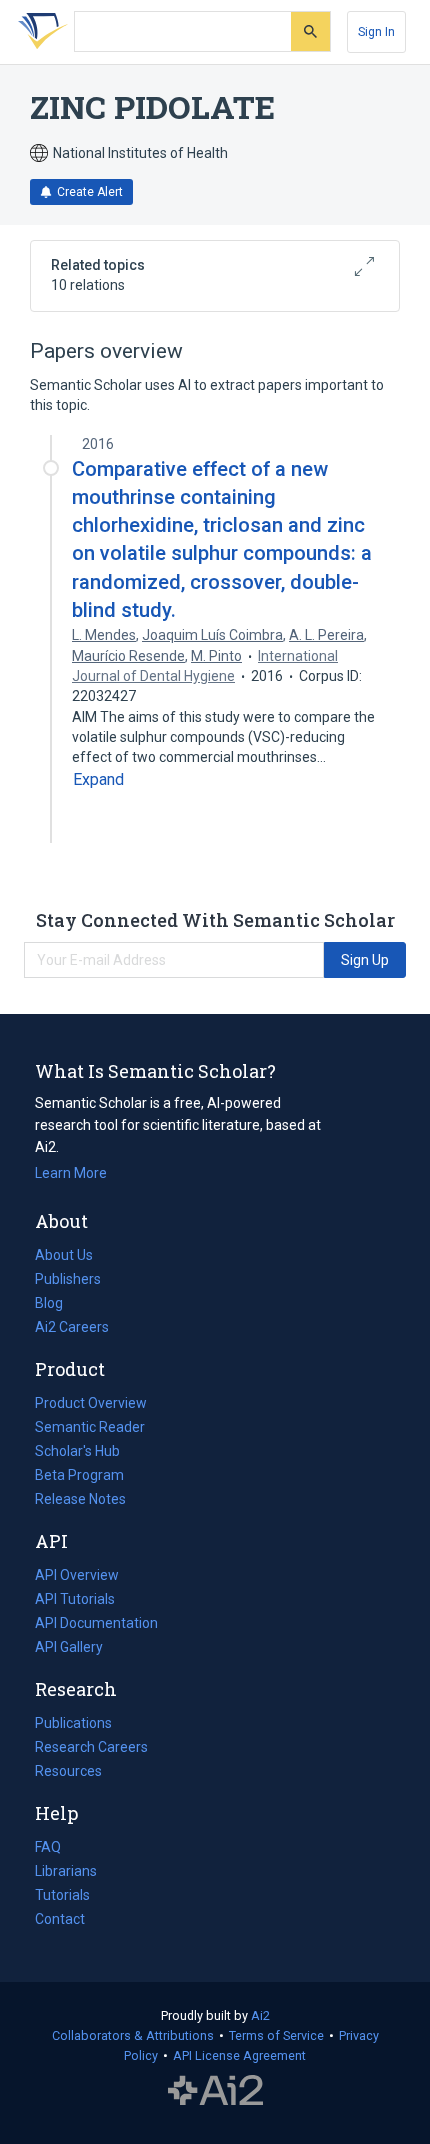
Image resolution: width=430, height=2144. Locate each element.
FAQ (48, 1847)
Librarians (66, 1871)
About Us (64, 1255)
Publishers (68, 1279)
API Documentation (96, 1625)
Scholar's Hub (77, 1451)
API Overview (77, 1575)
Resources (68, 1773)
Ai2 (260, 2015)
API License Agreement (239, 2055)
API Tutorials (75, 1599)
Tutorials (62, 1895)
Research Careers (91, 1749)
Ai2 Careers (72, 1329)
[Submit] (310, 31)
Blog (57, 1305)
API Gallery (69, 1647)
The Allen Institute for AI (215, 2091)
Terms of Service (276, 2035)
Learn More (71, 1173)
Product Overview (91, 1403)
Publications (73, 1725)
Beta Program (79, 1475)
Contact (60, 1919)
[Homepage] (39, 32)
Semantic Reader (90, 1427)
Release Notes (80, 1499)
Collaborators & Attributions (133, 2035)
